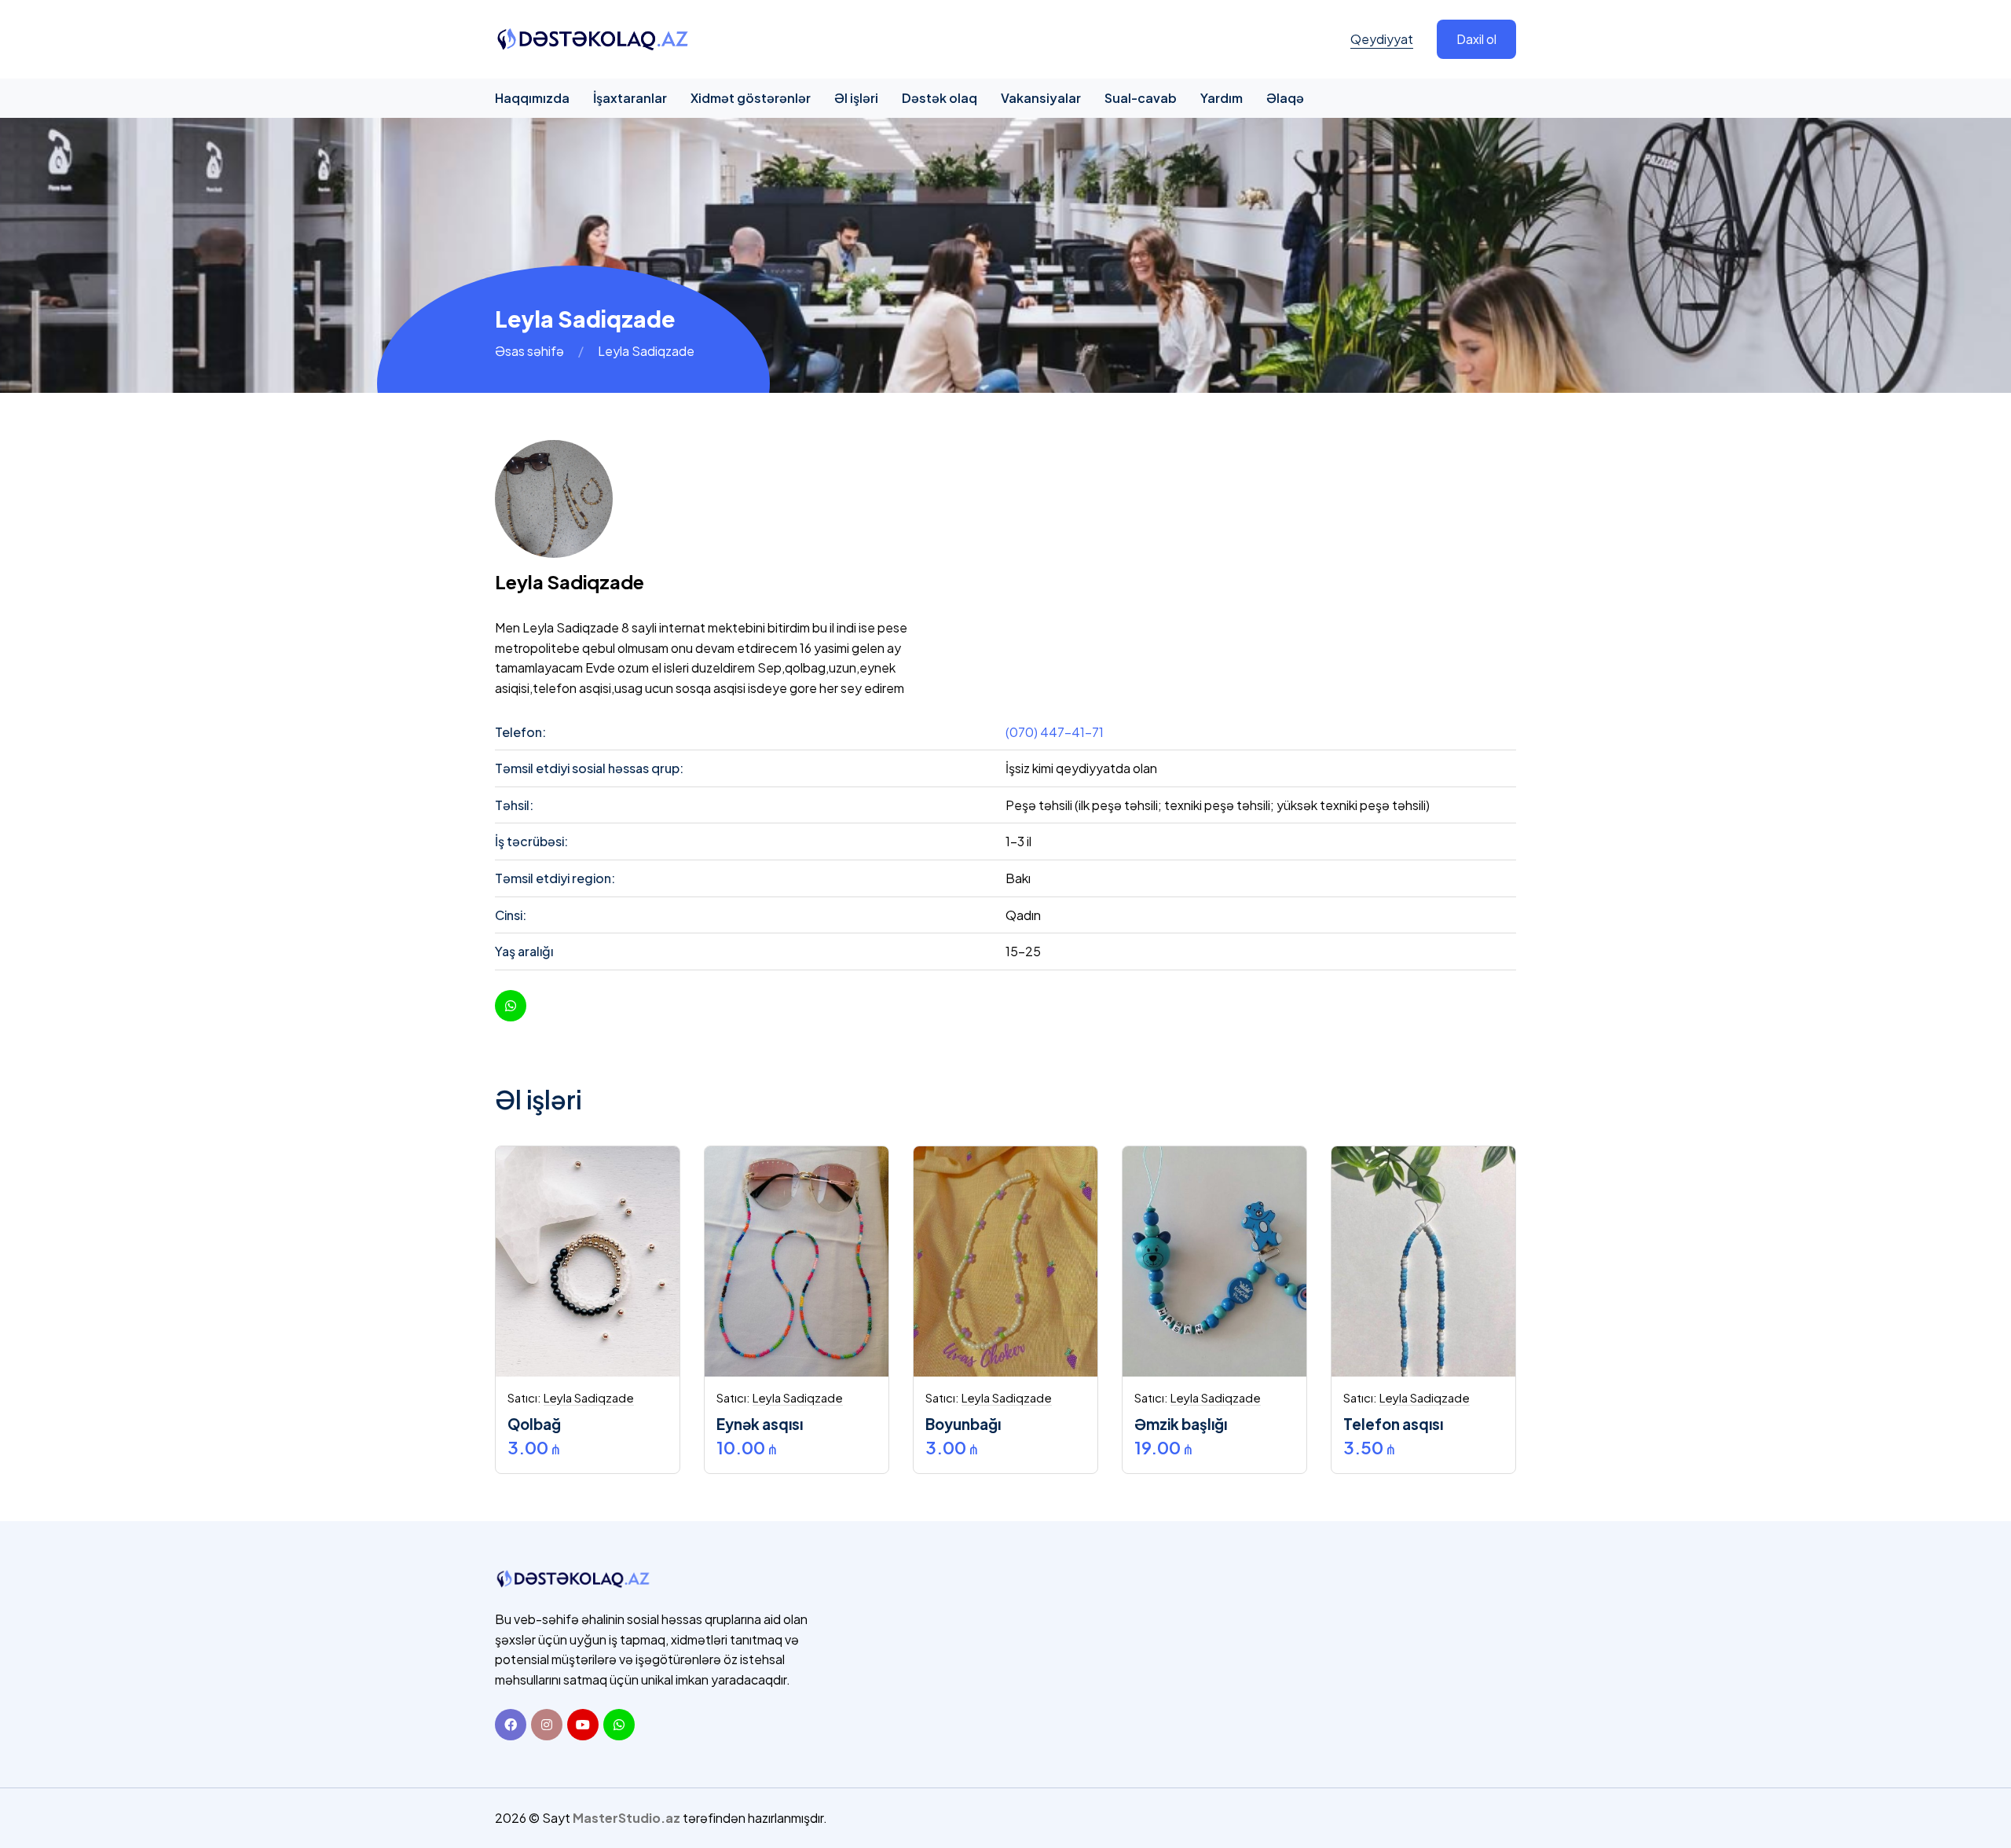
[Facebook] (511, 1725)
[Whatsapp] (619, 1725)
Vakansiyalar (1041, 98)
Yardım (1222, 98)
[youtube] (511, 1006)
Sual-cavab (1141, 98)
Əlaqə (1285, 98)
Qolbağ (534, 1424)
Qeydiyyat (1382, 39)
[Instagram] (547, 1725)
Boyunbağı (963, 1424)
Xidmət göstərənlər (751, 98)
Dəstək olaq (940, 98)
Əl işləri (856, 98)
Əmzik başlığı (1181, 1424)
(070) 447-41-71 (1055, 732)
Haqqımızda (532, 98)
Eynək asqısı (760, 1424)
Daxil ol (1476, 39)
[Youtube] (583, 1725)
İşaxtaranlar (630, 98)
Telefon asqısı (1393, 1424)
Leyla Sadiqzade (589, 1397)
